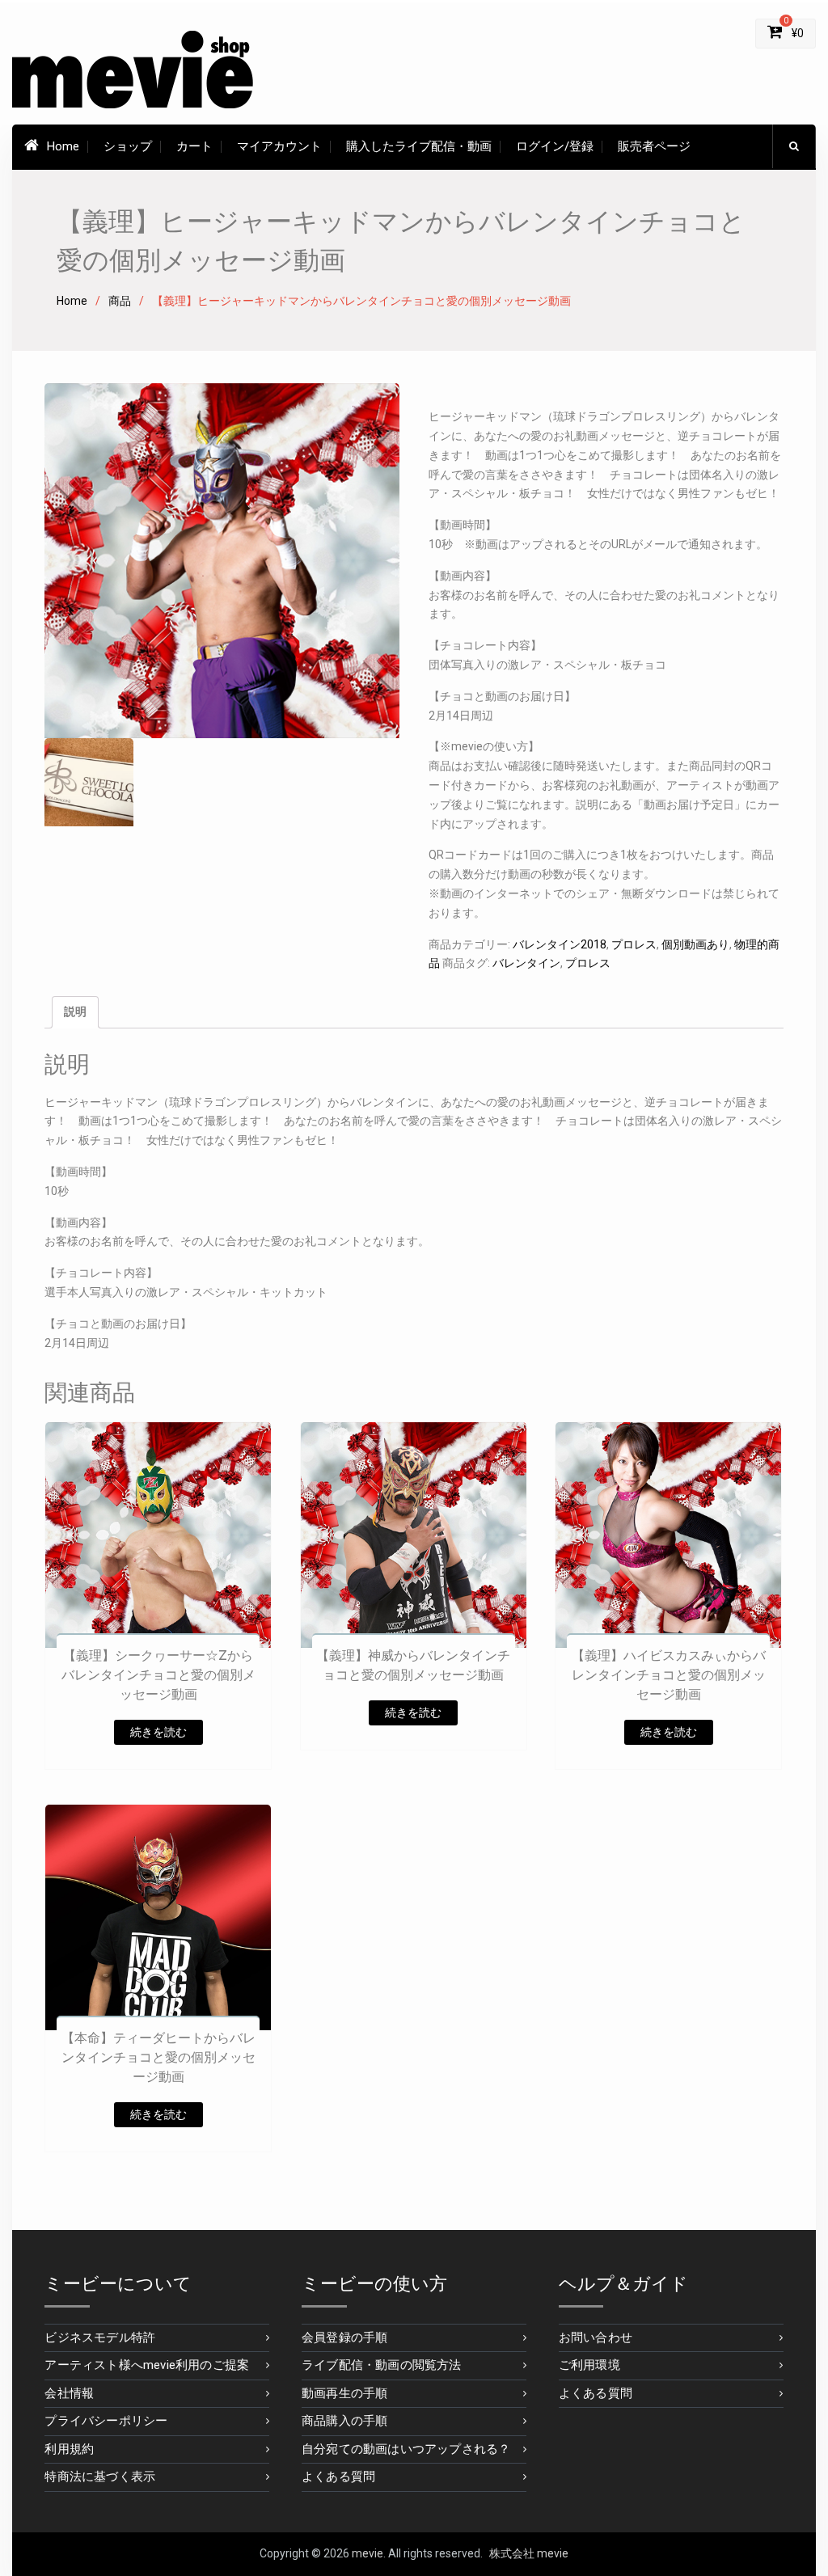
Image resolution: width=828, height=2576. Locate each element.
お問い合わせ (596, 2337)
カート (194, 146)
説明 (75, 1011)
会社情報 (69, 2393)
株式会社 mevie (529, 2553)
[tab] (75, 1012)
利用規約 (69, 2449)
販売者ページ (654, 146)
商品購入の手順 (344, 2421)
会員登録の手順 (344, 2337)
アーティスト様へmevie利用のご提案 (147, 2365)
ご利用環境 (589, 2365)
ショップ (128, 146)
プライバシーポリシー (106, 2421)
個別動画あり (695, 944)
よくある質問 (338, 2477)
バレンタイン (526, 963)
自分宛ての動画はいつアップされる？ (406, 2449)
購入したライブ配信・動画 (419, 146)
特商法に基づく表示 (100, 2477)
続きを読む (158, 1732)
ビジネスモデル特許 (100, 2337)
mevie (368, 2553)
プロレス (634, 944)
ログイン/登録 (555, 146)
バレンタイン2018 (560, 944)
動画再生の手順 (344, 2393)
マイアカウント (279, 146)
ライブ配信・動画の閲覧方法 (382, 2365)
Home (63, 146)
